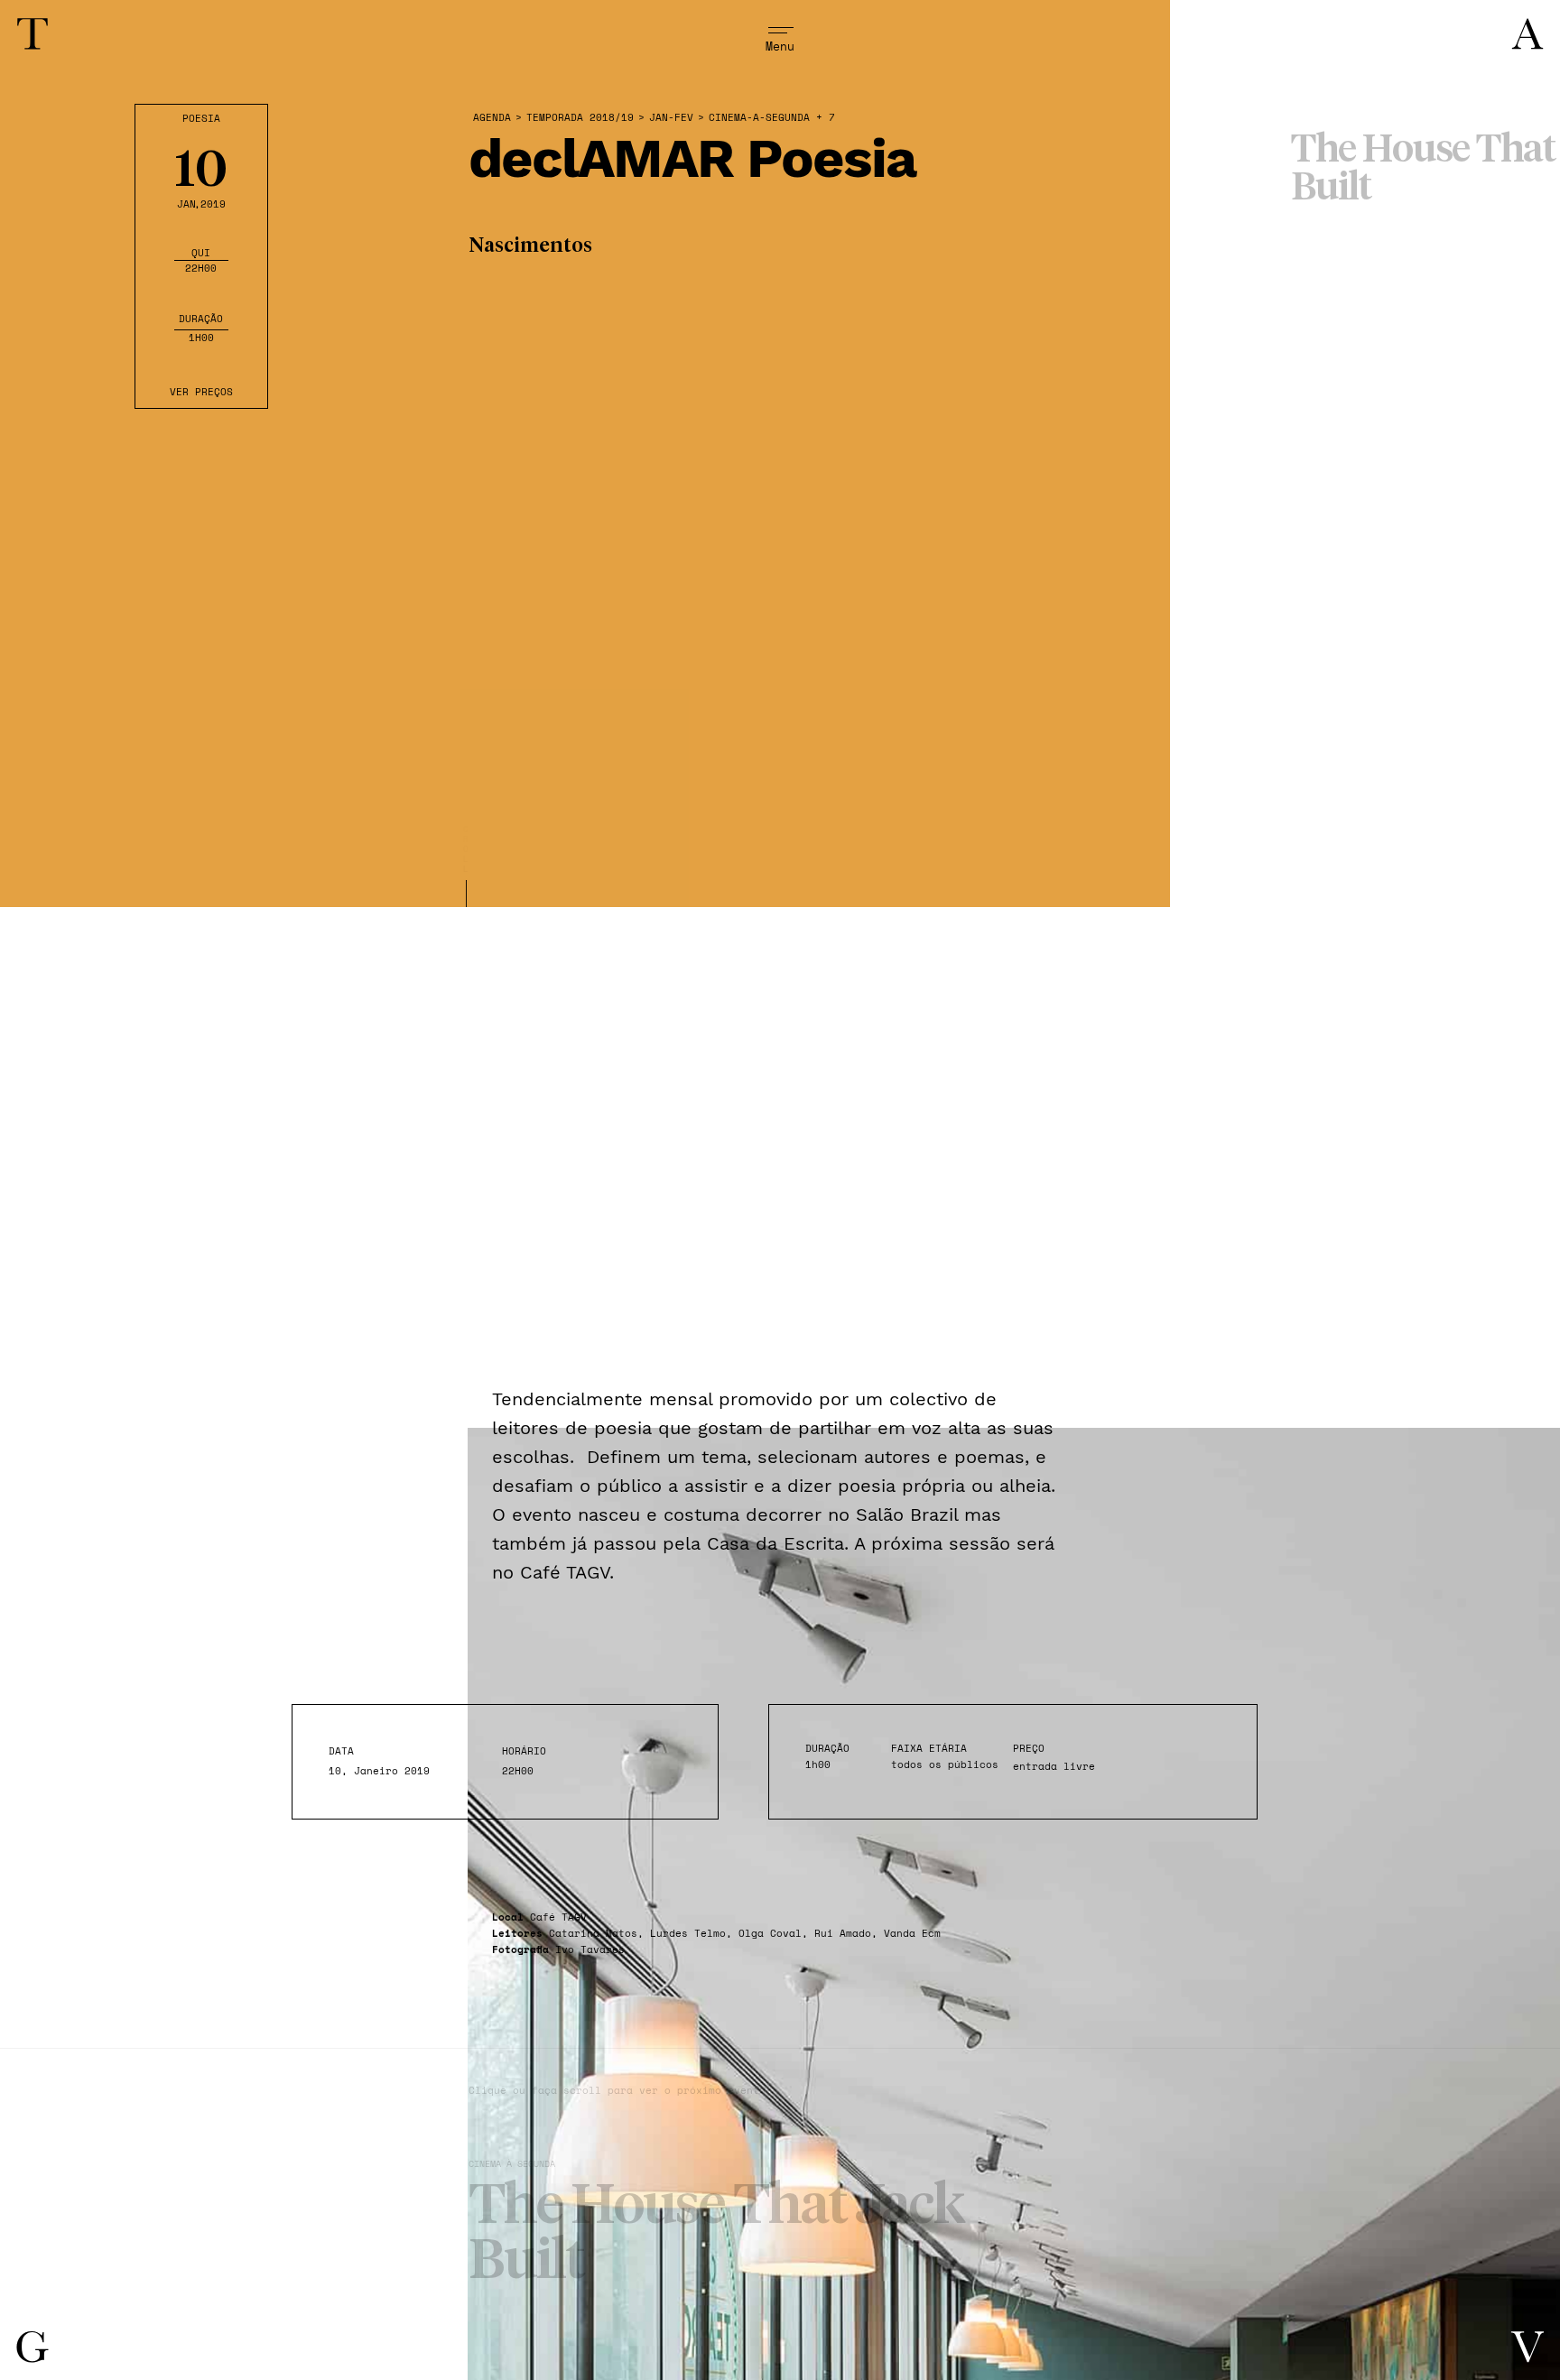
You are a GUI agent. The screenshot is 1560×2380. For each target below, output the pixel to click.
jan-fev (671, 118)
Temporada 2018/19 (580, 118)
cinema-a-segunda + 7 (772, 118)
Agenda (492, 118)
